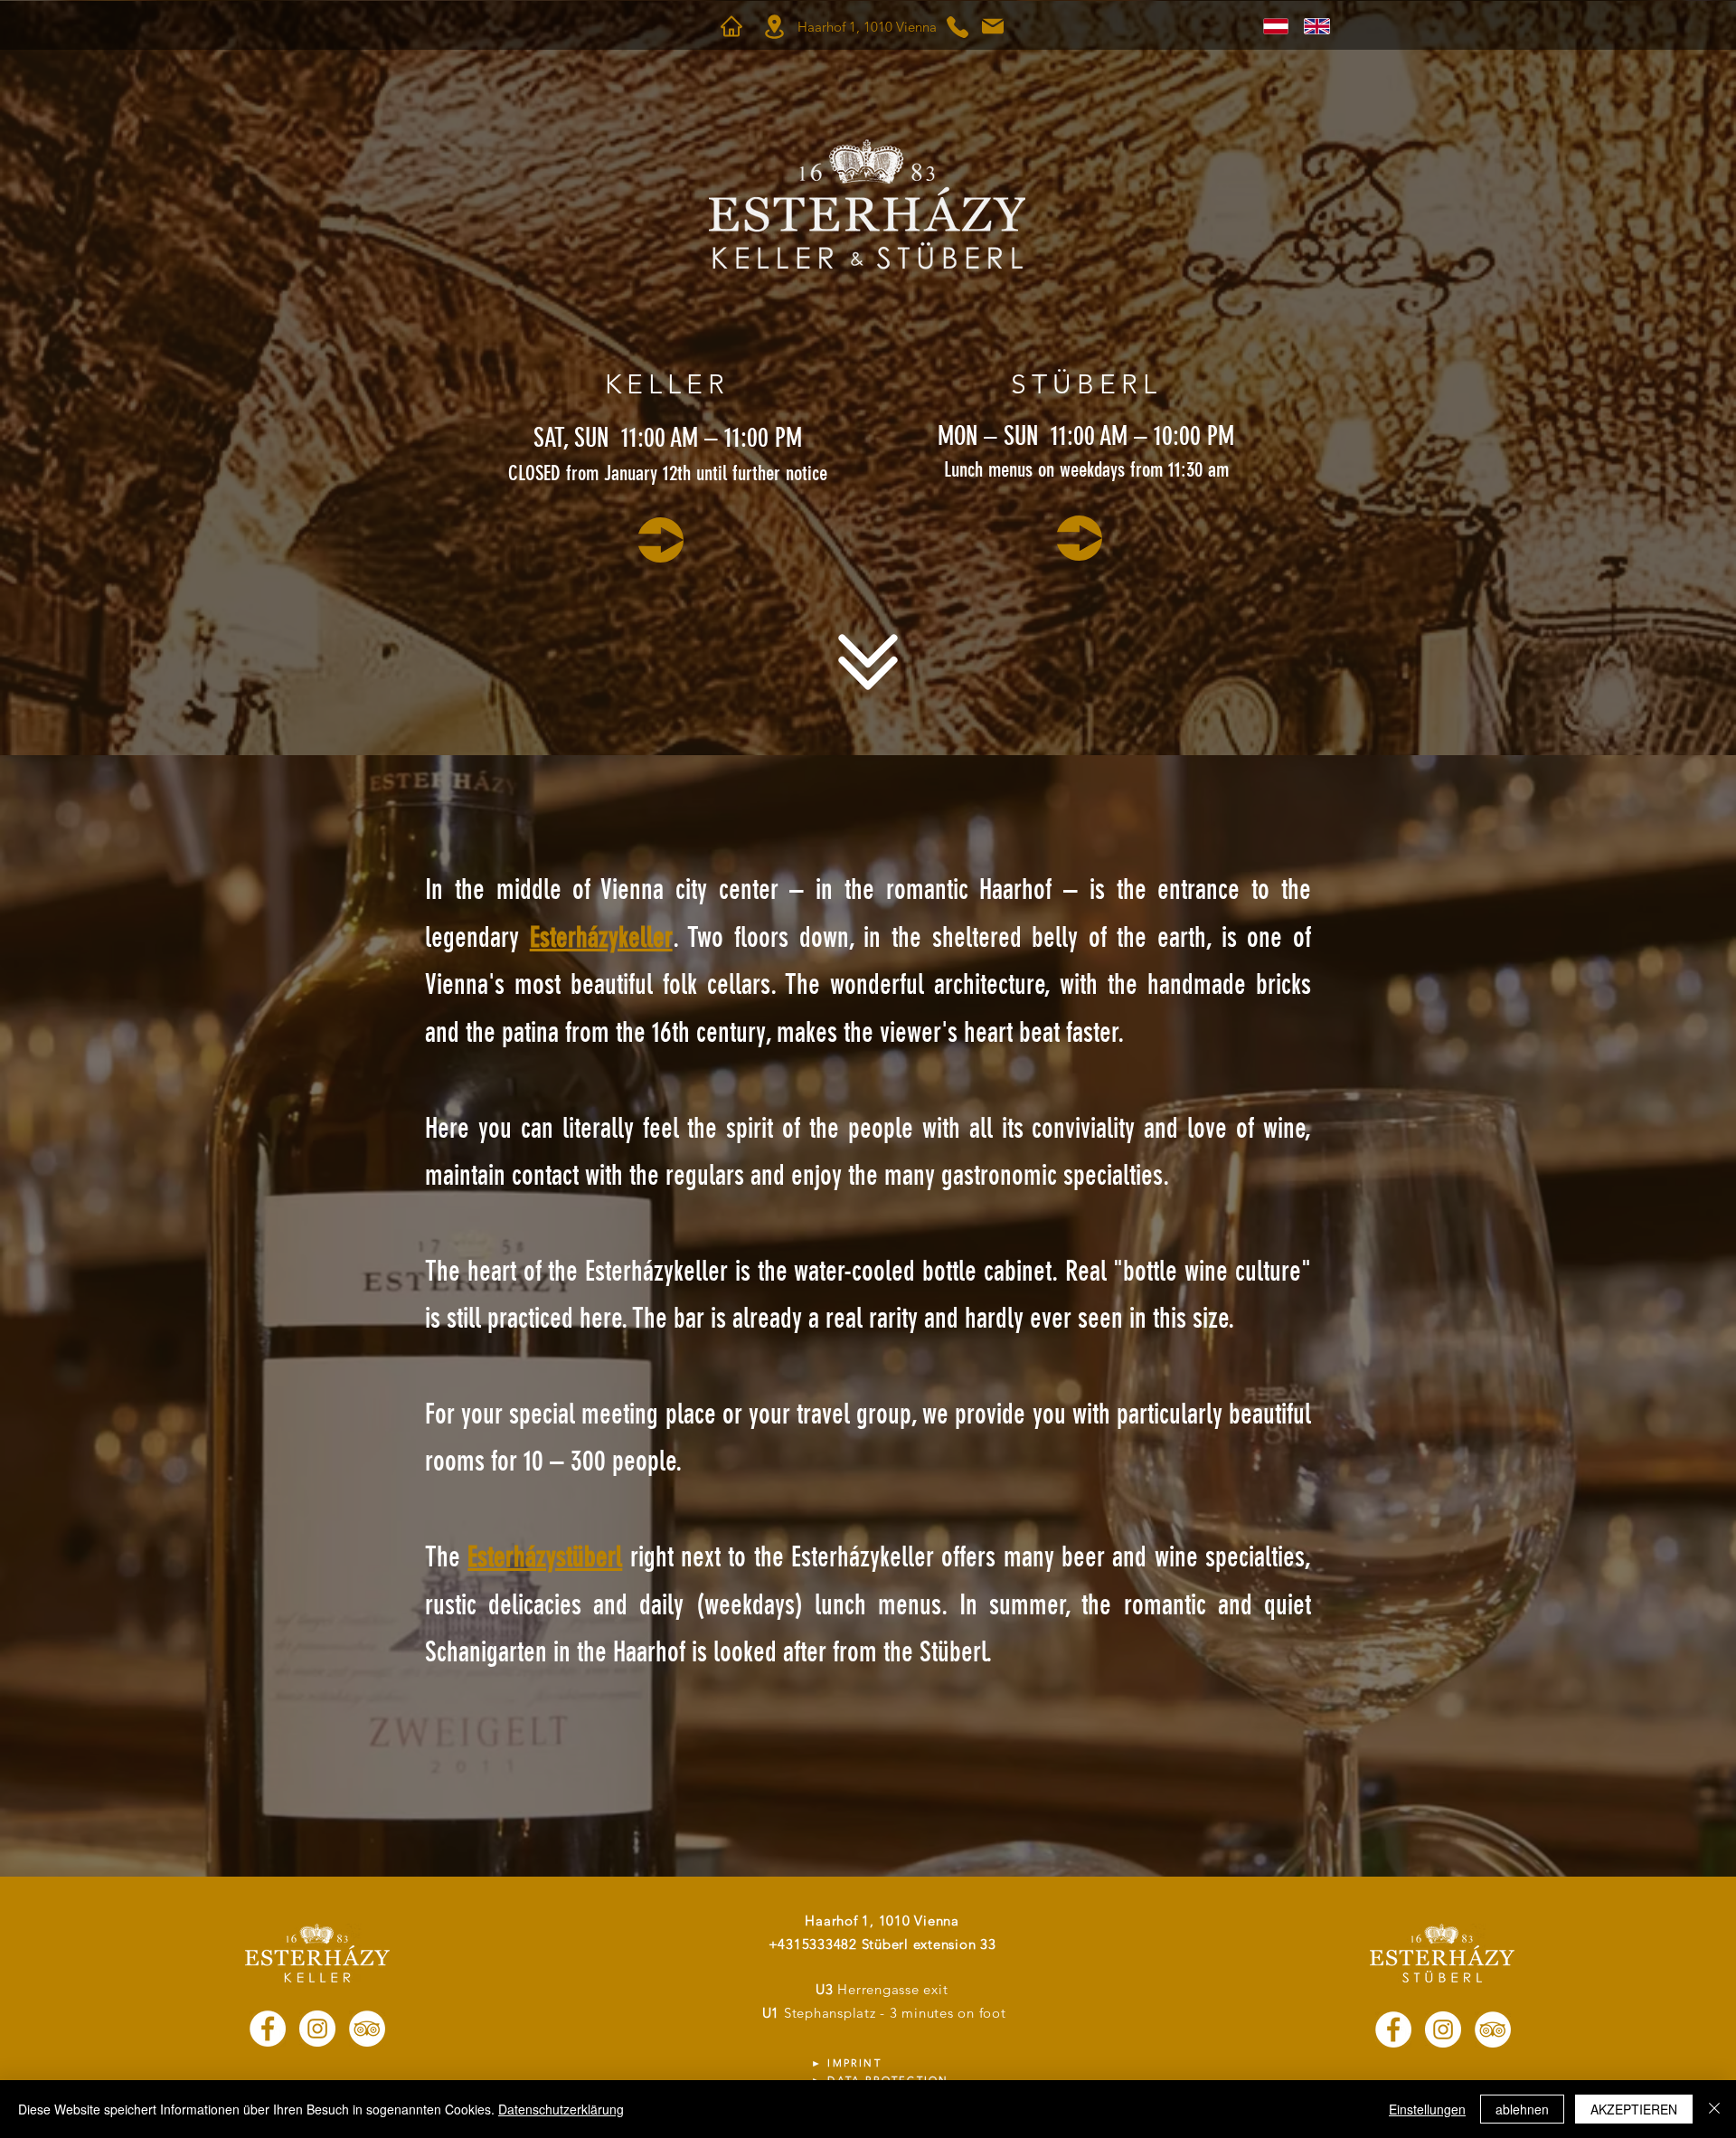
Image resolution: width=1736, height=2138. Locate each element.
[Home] (731, 26)
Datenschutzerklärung (561, 2109)
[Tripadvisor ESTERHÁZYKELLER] (367, 2029)
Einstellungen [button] (1427, 2109)
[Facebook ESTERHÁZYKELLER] (268, 2029)
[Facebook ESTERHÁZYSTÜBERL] (1393, 2029)
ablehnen (1522, 2109)
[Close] (1714, 2109)
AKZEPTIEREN (1634, 2109)
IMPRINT (854, 2063)
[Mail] (993, 26)
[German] (1271, 26)
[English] (1311, 26)
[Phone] (958, 27)
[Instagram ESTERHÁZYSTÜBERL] (1443, 2029)
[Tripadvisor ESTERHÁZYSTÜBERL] (1493, 2029)
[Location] (774, 27)
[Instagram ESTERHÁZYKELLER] (317, 2029)
